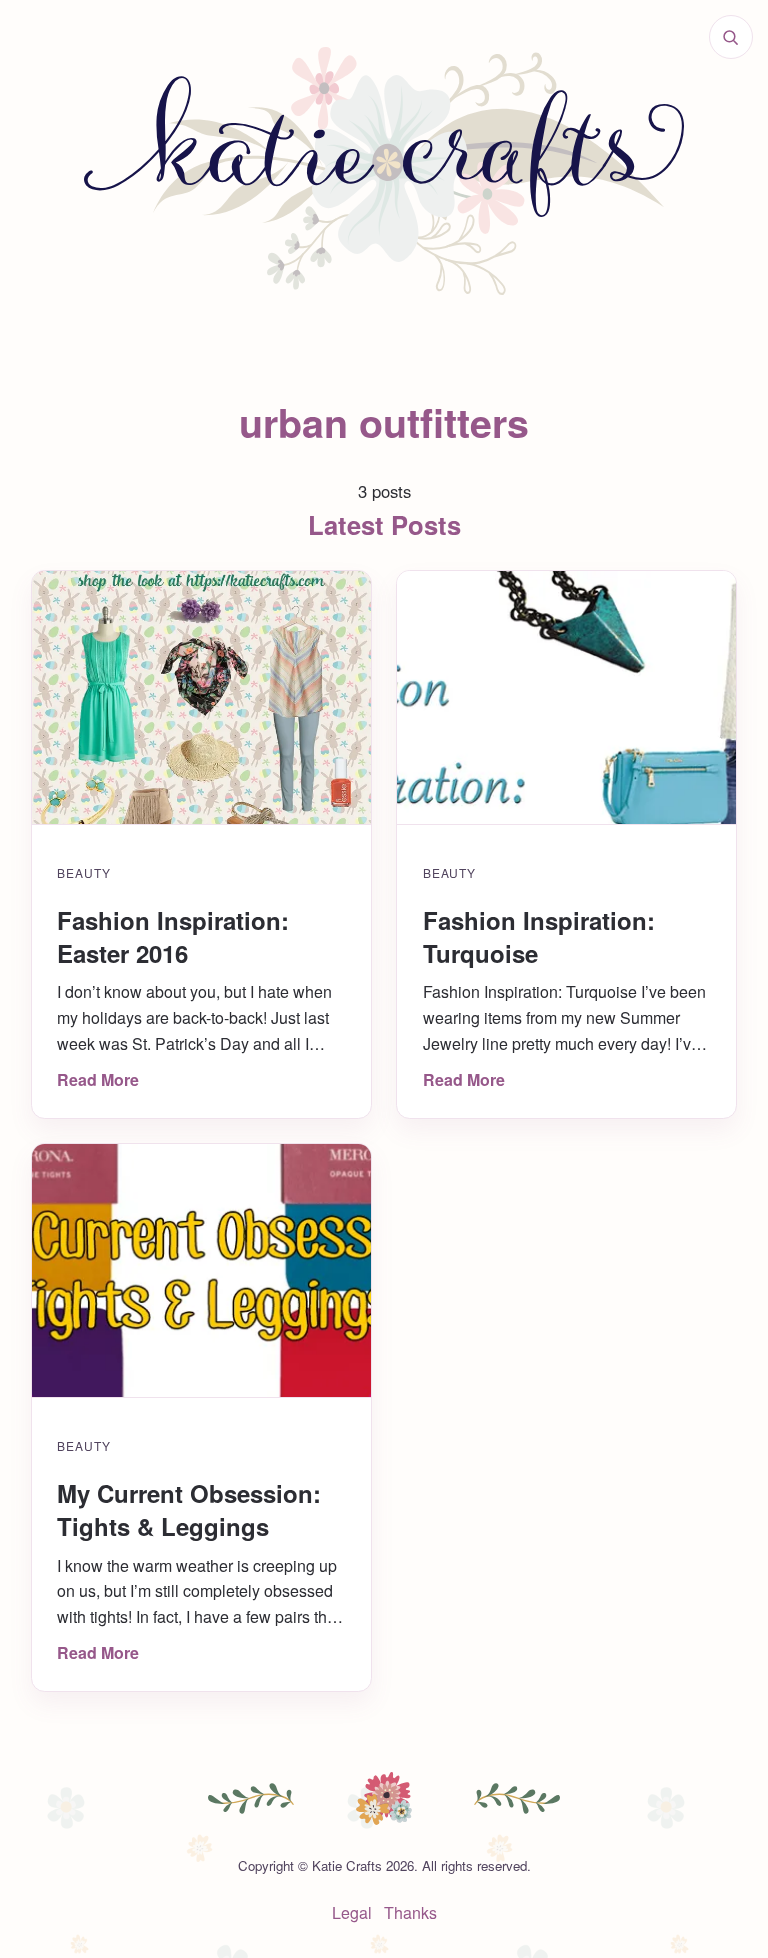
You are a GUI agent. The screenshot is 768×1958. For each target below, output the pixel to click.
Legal (352, 1912)
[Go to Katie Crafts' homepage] (384, 171)
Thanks (410, 1912)
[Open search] (731, 37)
